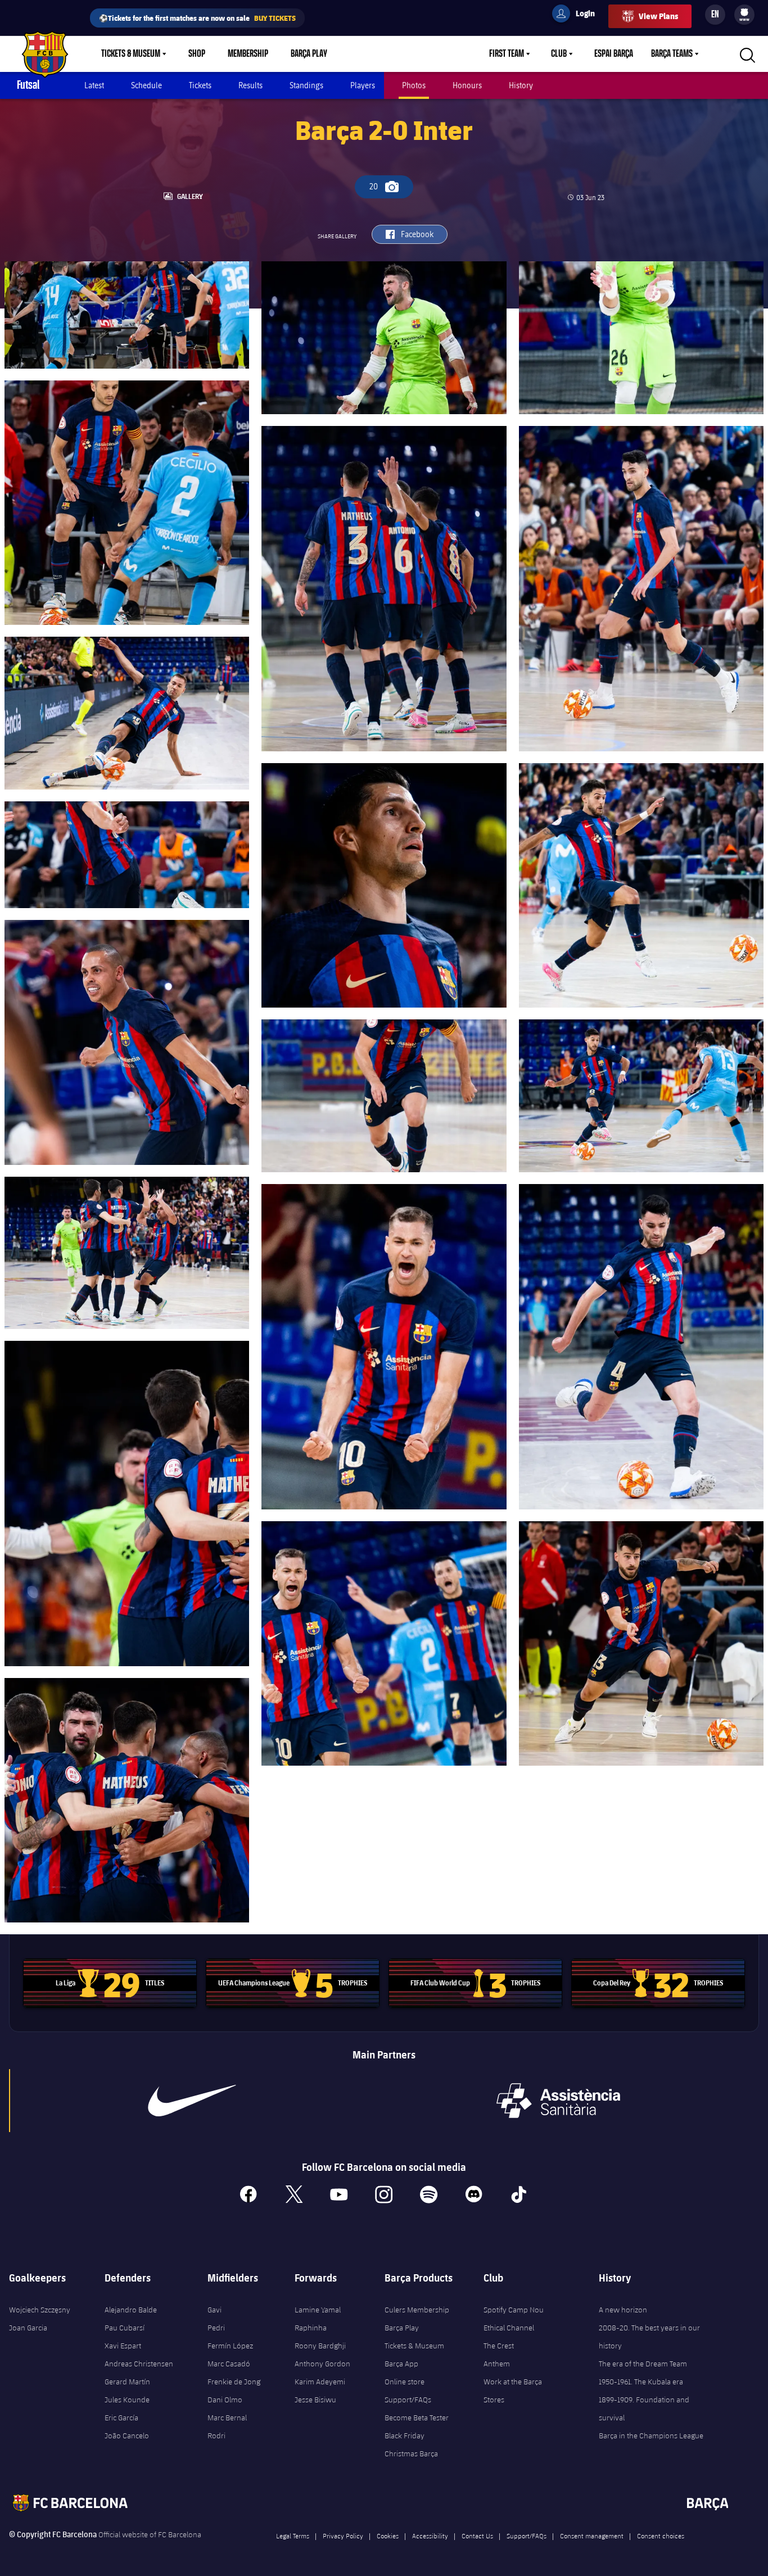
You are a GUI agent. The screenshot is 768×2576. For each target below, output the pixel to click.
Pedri (216, 2328)
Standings (306, 85)
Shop (197, 54)
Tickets (200, 85)
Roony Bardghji (320, 2346)
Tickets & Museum (131, 54)
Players (363, 85)
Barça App (401, 2364)
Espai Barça (614, 54)
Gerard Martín (127, 2382)
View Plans (658, 16)
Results (250, 85)
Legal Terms (293, 2536)
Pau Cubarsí (125, 2328)
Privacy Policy (343, 2536)
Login (578, 15)
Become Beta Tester (417, 2418)
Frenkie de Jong (234, 2382)
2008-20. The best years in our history (649, 2337)
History (521, 85)
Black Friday (405, 2436)
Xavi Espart (123, 2346)
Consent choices (661, 2536)
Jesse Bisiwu (315, 2400)
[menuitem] (744, 12)
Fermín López (230, 2346)
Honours (467, 85)
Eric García (121, 2418)
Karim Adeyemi (320, 2382)
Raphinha (311, 2328)
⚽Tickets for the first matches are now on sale (197, 18)
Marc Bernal (227, 2418)
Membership (248, 54)
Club (559, 54)
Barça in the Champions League (651, 2436)
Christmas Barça (411, 2453)
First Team (507, 54)
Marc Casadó (229, 2364)
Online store (405, 2382)
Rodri (216, 2436)
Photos (414, 85)
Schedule (146, 85)
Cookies (388, 2536)
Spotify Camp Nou (514, 2310)
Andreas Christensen (139, 2364)
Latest (94, 85)
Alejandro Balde (131, 2310)
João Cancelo (127, 2436)
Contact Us (477, 2536)
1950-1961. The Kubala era (641, 2382)
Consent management (592, 2536)
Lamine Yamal (318, 2310)
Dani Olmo (225, 2400)
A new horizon (623, 2310)
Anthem (497, 2364)
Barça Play (309, 54)
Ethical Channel (509, 2328)
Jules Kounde (127, 2400)
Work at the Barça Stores (513, 2391)
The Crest (499, 2346)
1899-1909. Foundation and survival (644, 2409)
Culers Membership (417, 2310)
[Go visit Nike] (192, 2101)
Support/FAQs (408, 2400)
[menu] (744, 15)
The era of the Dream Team (643, 2364)
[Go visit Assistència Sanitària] (558, 2101)
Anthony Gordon (322, 2364)
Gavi (214, 2310)
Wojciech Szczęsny (40, 2310)
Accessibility (430, 2536)
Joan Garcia (28, 2328)
